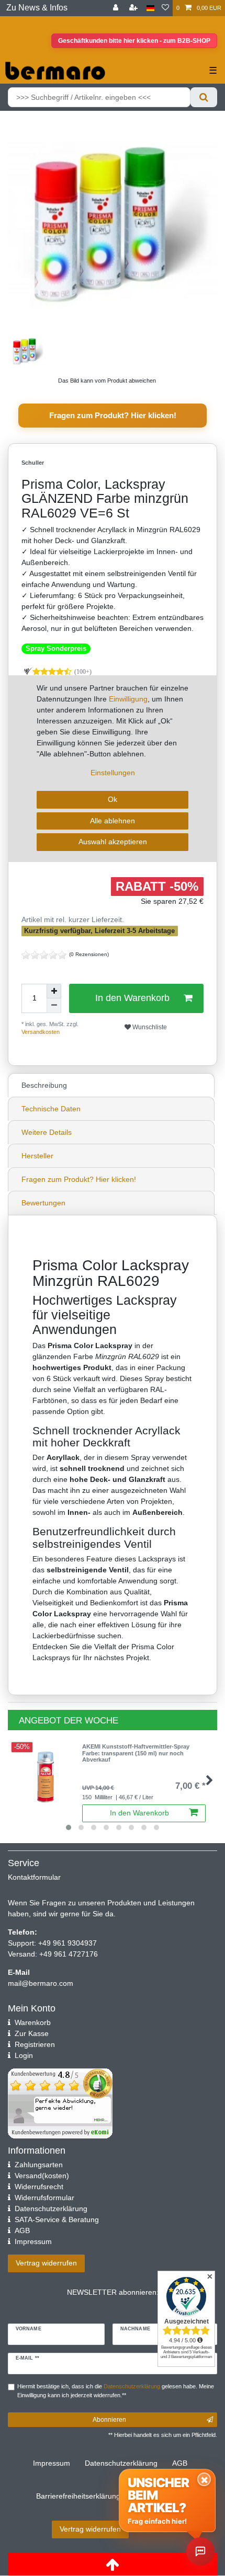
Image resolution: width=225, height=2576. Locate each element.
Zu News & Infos (37, 8)
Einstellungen (113, 773)
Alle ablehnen (113, 821)
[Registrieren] (134, 8)
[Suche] (204, 97)
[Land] (150, 8)
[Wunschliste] (165, 8)
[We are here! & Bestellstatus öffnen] (200, 2551)
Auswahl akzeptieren (113, 842)
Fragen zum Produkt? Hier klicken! (113, 415)
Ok (113, 799)
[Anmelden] (117, 8)
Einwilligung (128, 699)
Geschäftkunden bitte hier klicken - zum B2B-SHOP (134, 41)
